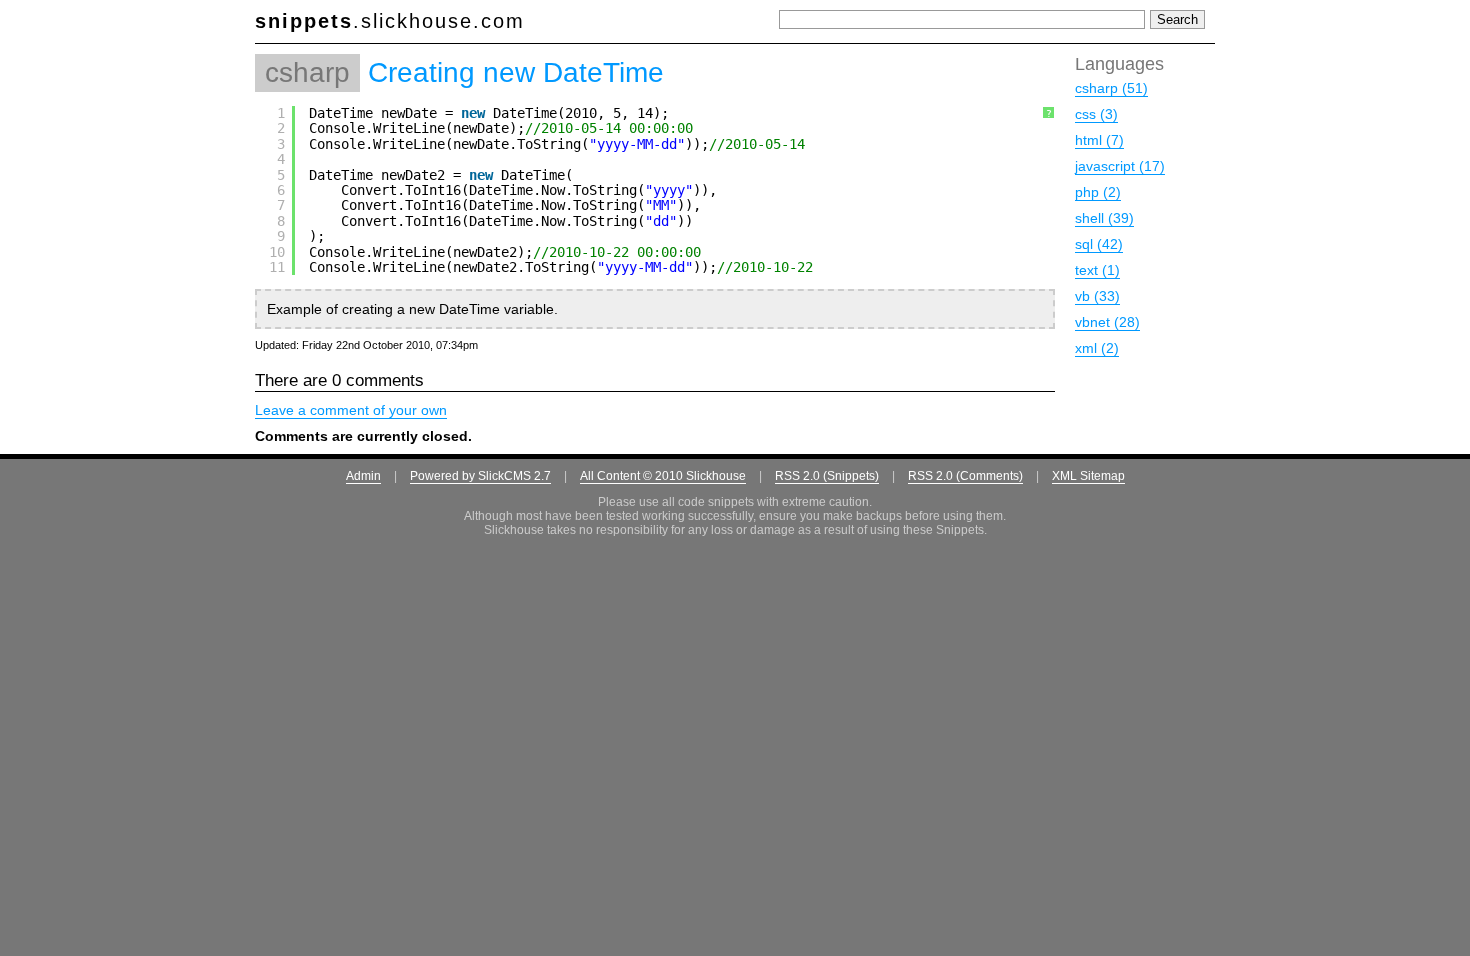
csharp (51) (1111, 88)
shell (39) (1104, 218)
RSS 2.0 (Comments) (965, 476)
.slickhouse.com (390, 21)
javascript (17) (1120, 166)
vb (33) (1097, 296)
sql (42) (1099, 244)
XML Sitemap (1088, 476)
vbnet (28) (1107, 322)
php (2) (1098, 192)
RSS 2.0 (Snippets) (827, 476)
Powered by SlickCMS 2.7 (480, 476)
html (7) (1099, 140)
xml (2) (1097, 348)
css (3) (1096, 114)
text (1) (1097, 270)
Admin (363, 476)
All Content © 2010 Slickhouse (663, 476)
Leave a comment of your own (351, 410)
